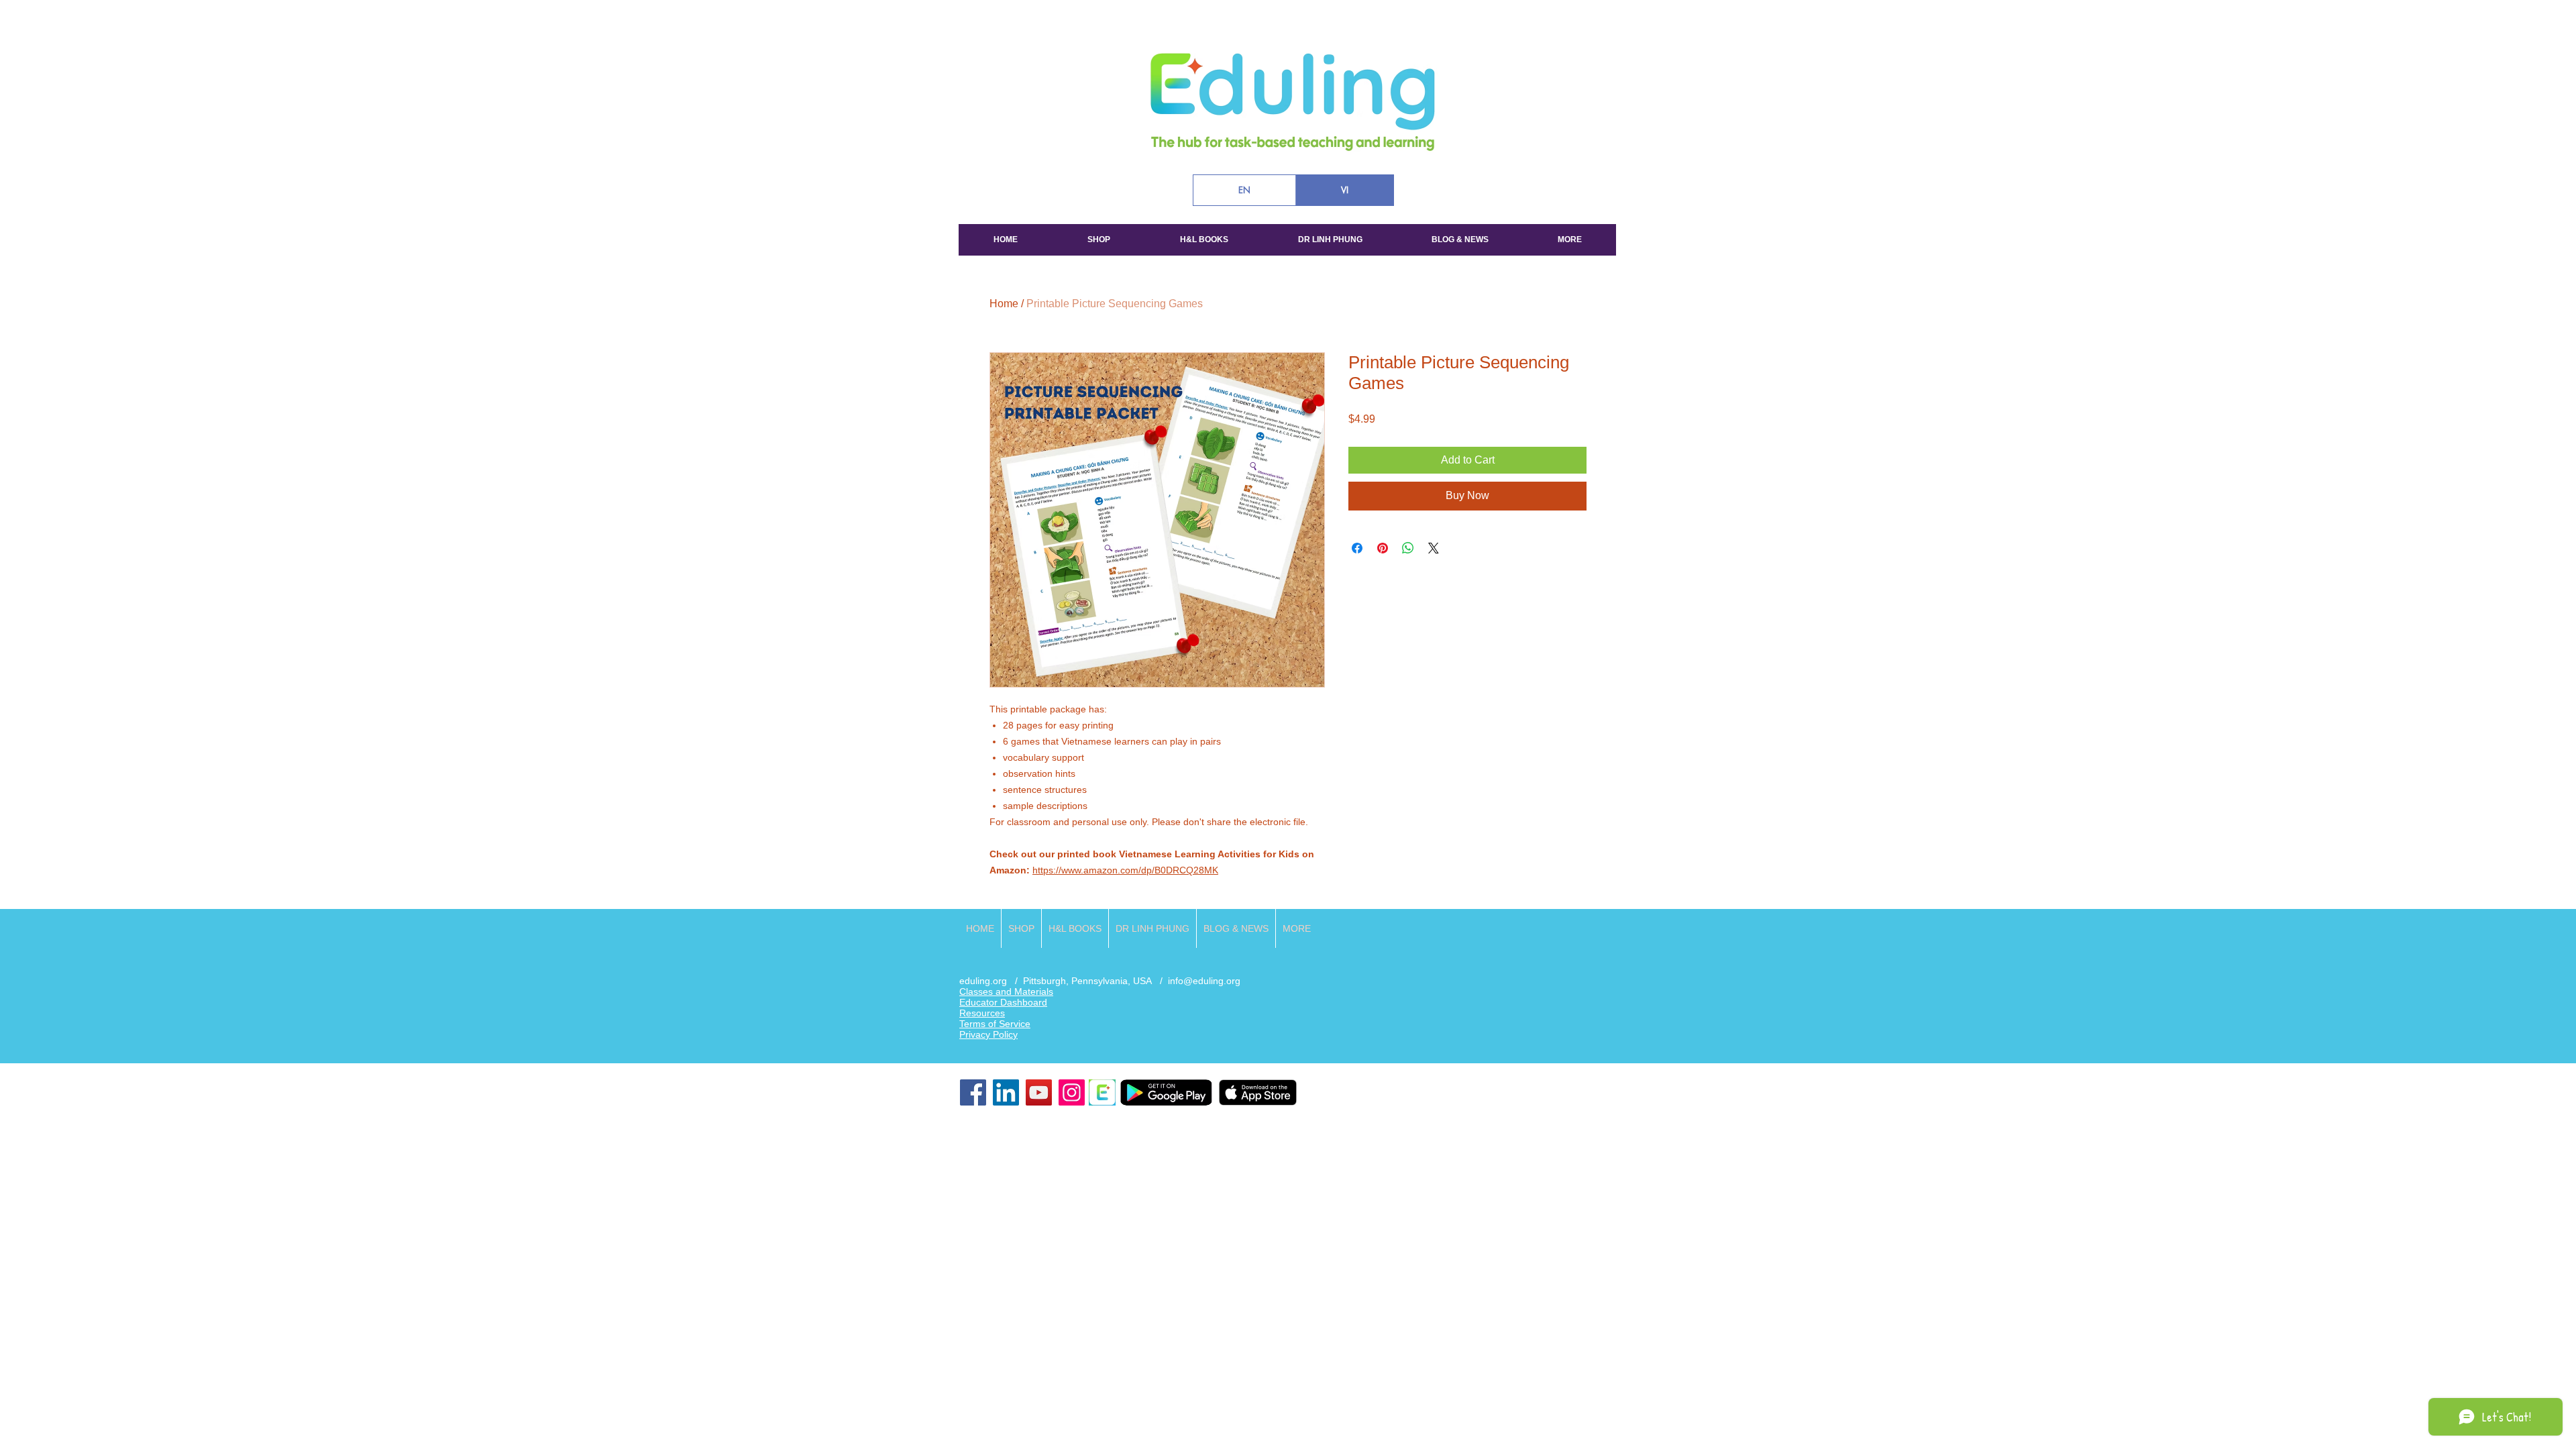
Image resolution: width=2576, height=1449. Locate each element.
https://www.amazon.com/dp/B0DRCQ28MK (1125, 870)
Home (1004, 304)
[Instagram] (1072, 1092)
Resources (982, 1013)
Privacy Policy (988, 1034)
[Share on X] (1434, 548)
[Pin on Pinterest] (1383, 548)
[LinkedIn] (1006, 1092)
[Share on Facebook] (1357, 548)
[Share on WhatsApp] (1408, 548)
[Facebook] (973, 1092)
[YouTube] (1039, 1092)
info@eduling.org (1204, 981)
